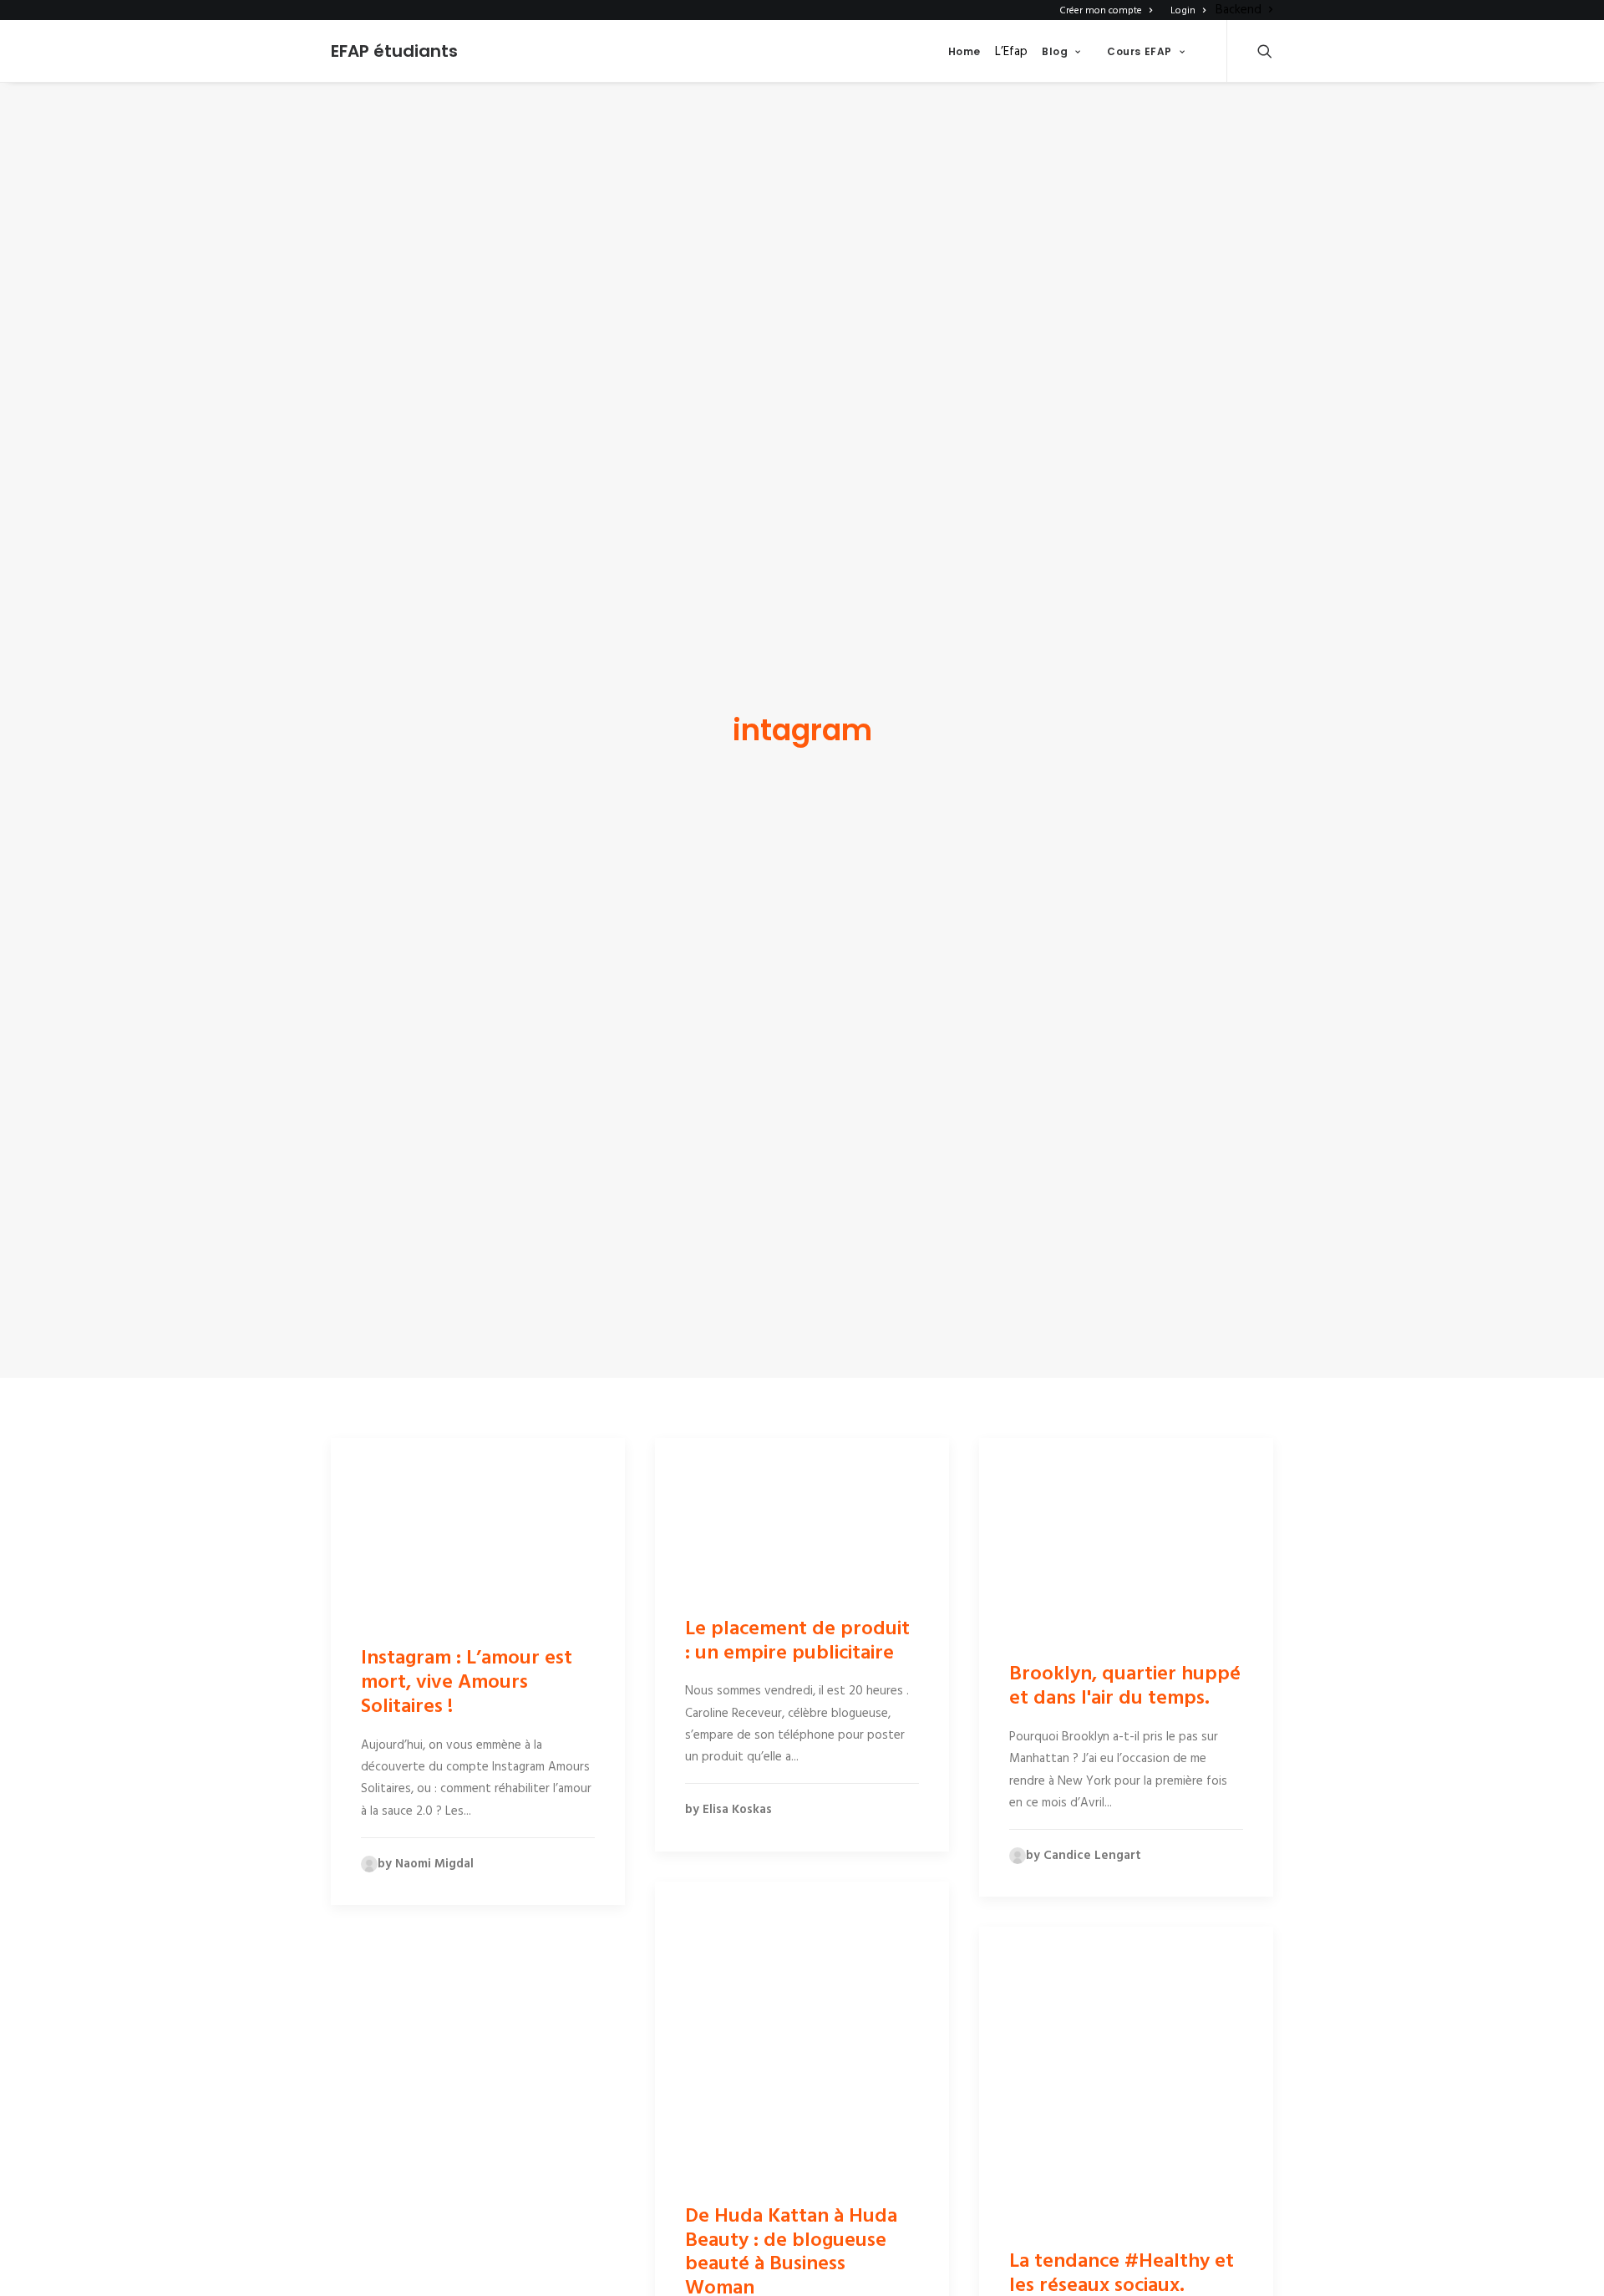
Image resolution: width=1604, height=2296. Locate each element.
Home (964, 51)
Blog (1055, 51)
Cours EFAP (1140, 51)
